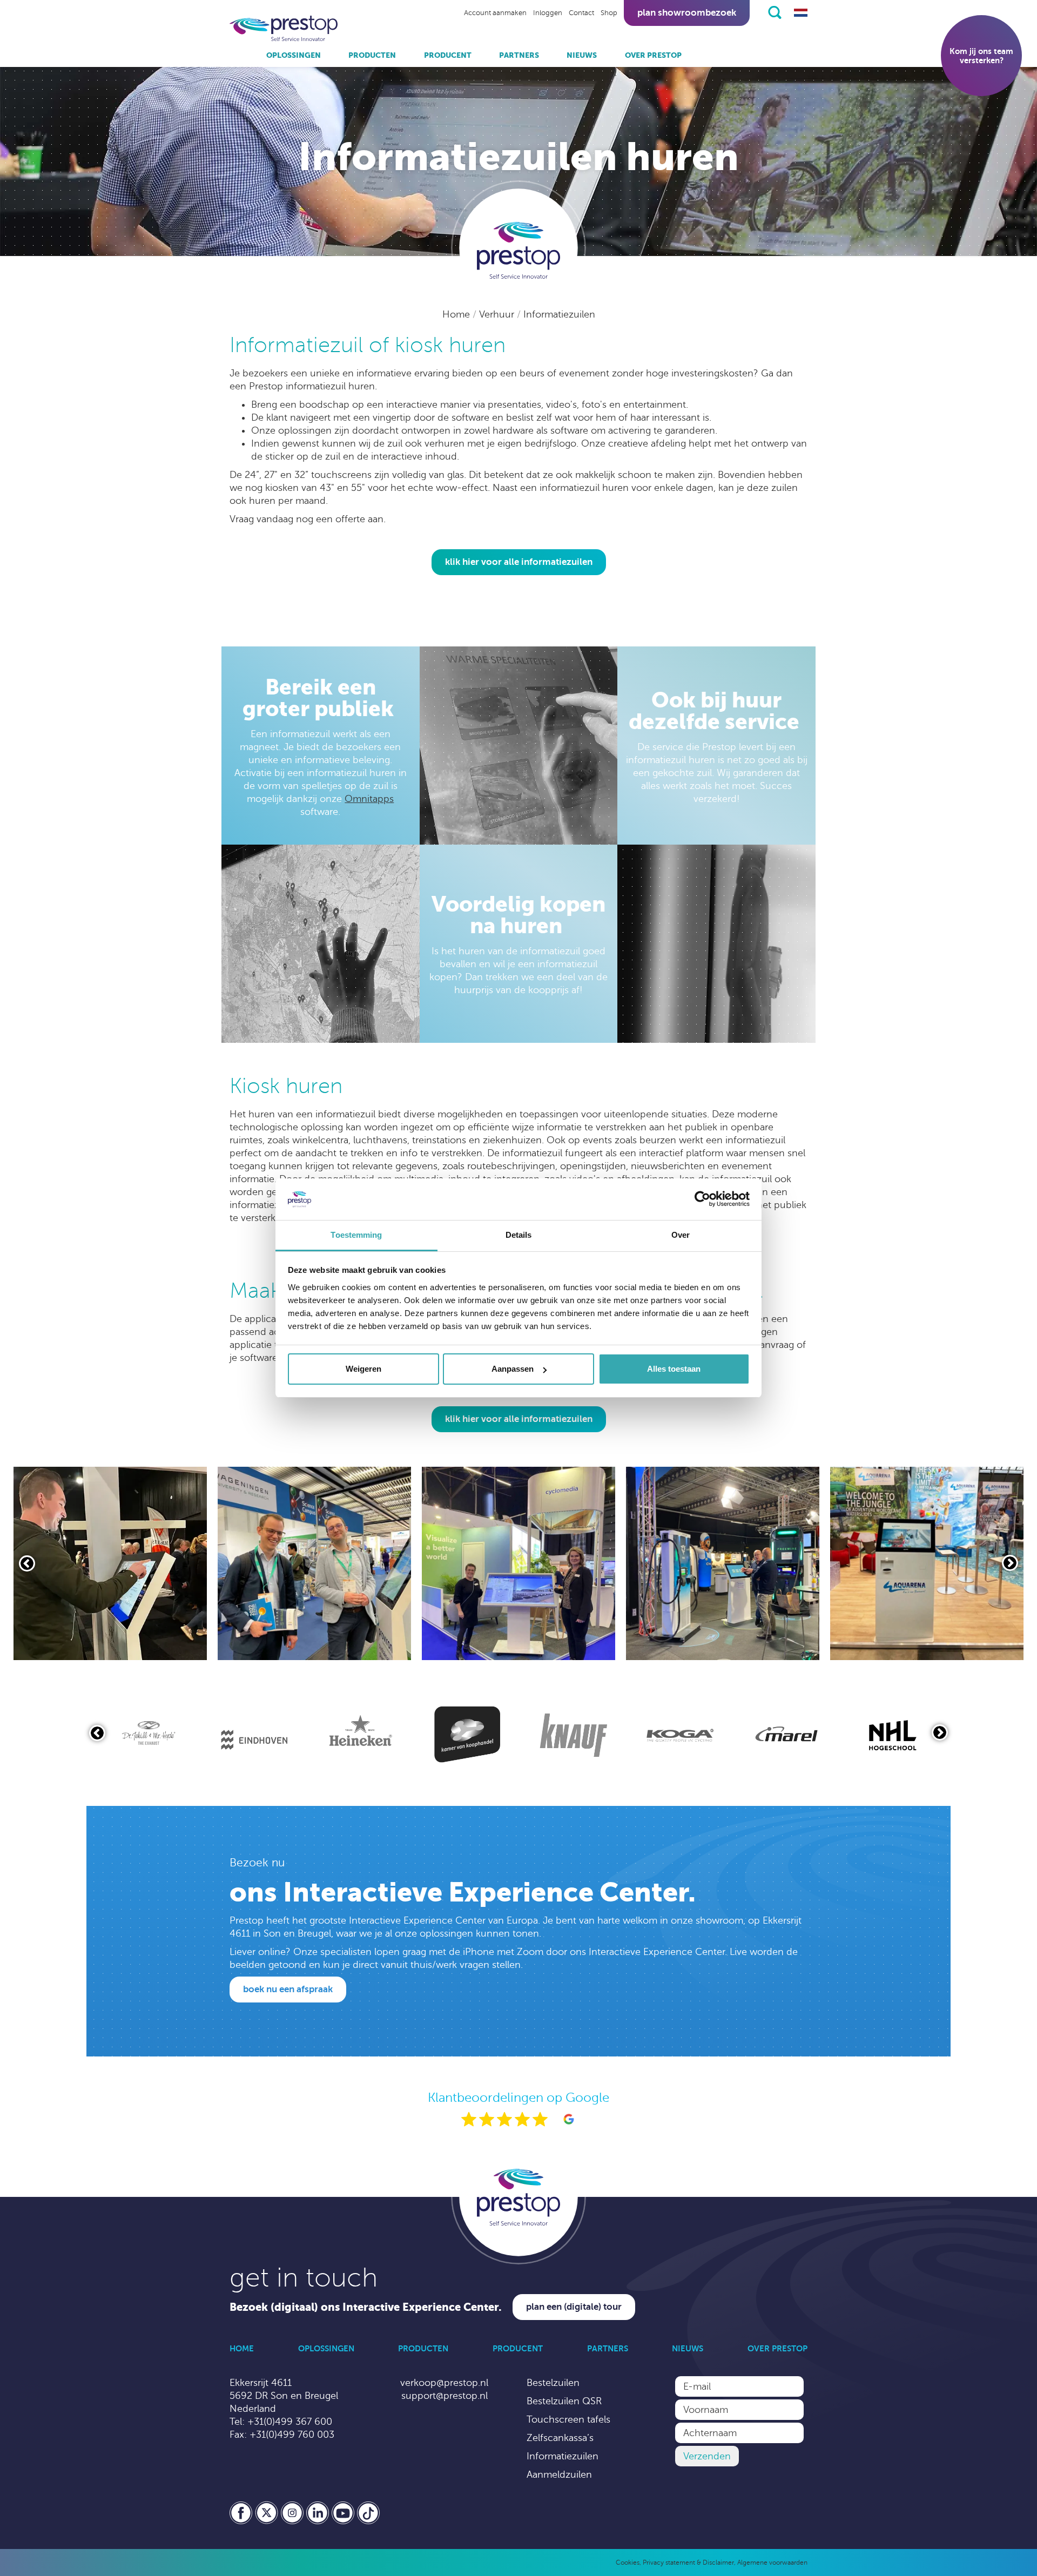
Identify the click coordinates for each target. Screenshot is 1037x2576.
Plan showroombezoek (687, 13)
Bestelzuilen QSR (564, 2401)
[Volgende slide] (1010, 1563)
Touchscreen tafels (568, 2419)
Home (457, 314)
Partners (519, 55)
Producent (448, 55)
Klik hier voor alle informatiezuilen (519, 562)
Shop (609, 13)
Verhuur (498, 314)
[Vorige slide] (27, 1563)
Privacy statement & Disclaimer (688, 2562)
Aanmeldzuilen (559, 2474)
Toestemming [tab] (356, 1235)
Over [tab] (681, 1235)
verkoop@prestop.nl (444, 2383)
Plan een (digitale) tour (574, 2307)
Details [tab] (519, 1235)
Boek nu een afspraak (288, 1989)
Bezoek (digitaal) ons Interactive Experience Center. (366, 2307)
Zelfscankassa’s (560, 2438)
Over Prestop (653, 55)
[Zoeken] (775, 12)
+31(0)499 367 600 (290, 2422)
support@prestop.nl (445, 2396)
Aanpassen (513, 1369)
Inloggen (548, 13)
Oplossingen (294, 55)
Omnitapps (369, 799)
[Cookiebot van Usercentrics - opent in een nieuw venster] (702, 1199)
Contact (581, 13)
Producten (372, 55)
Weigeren (363, 1369)
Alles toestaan (674, 1369)
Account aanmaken (495, 13)
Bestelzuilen (553, 2383)
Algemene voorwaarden (772, 2562)
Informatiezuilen (559, 314)
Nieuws (582, 55)
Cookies (628, 2562)
